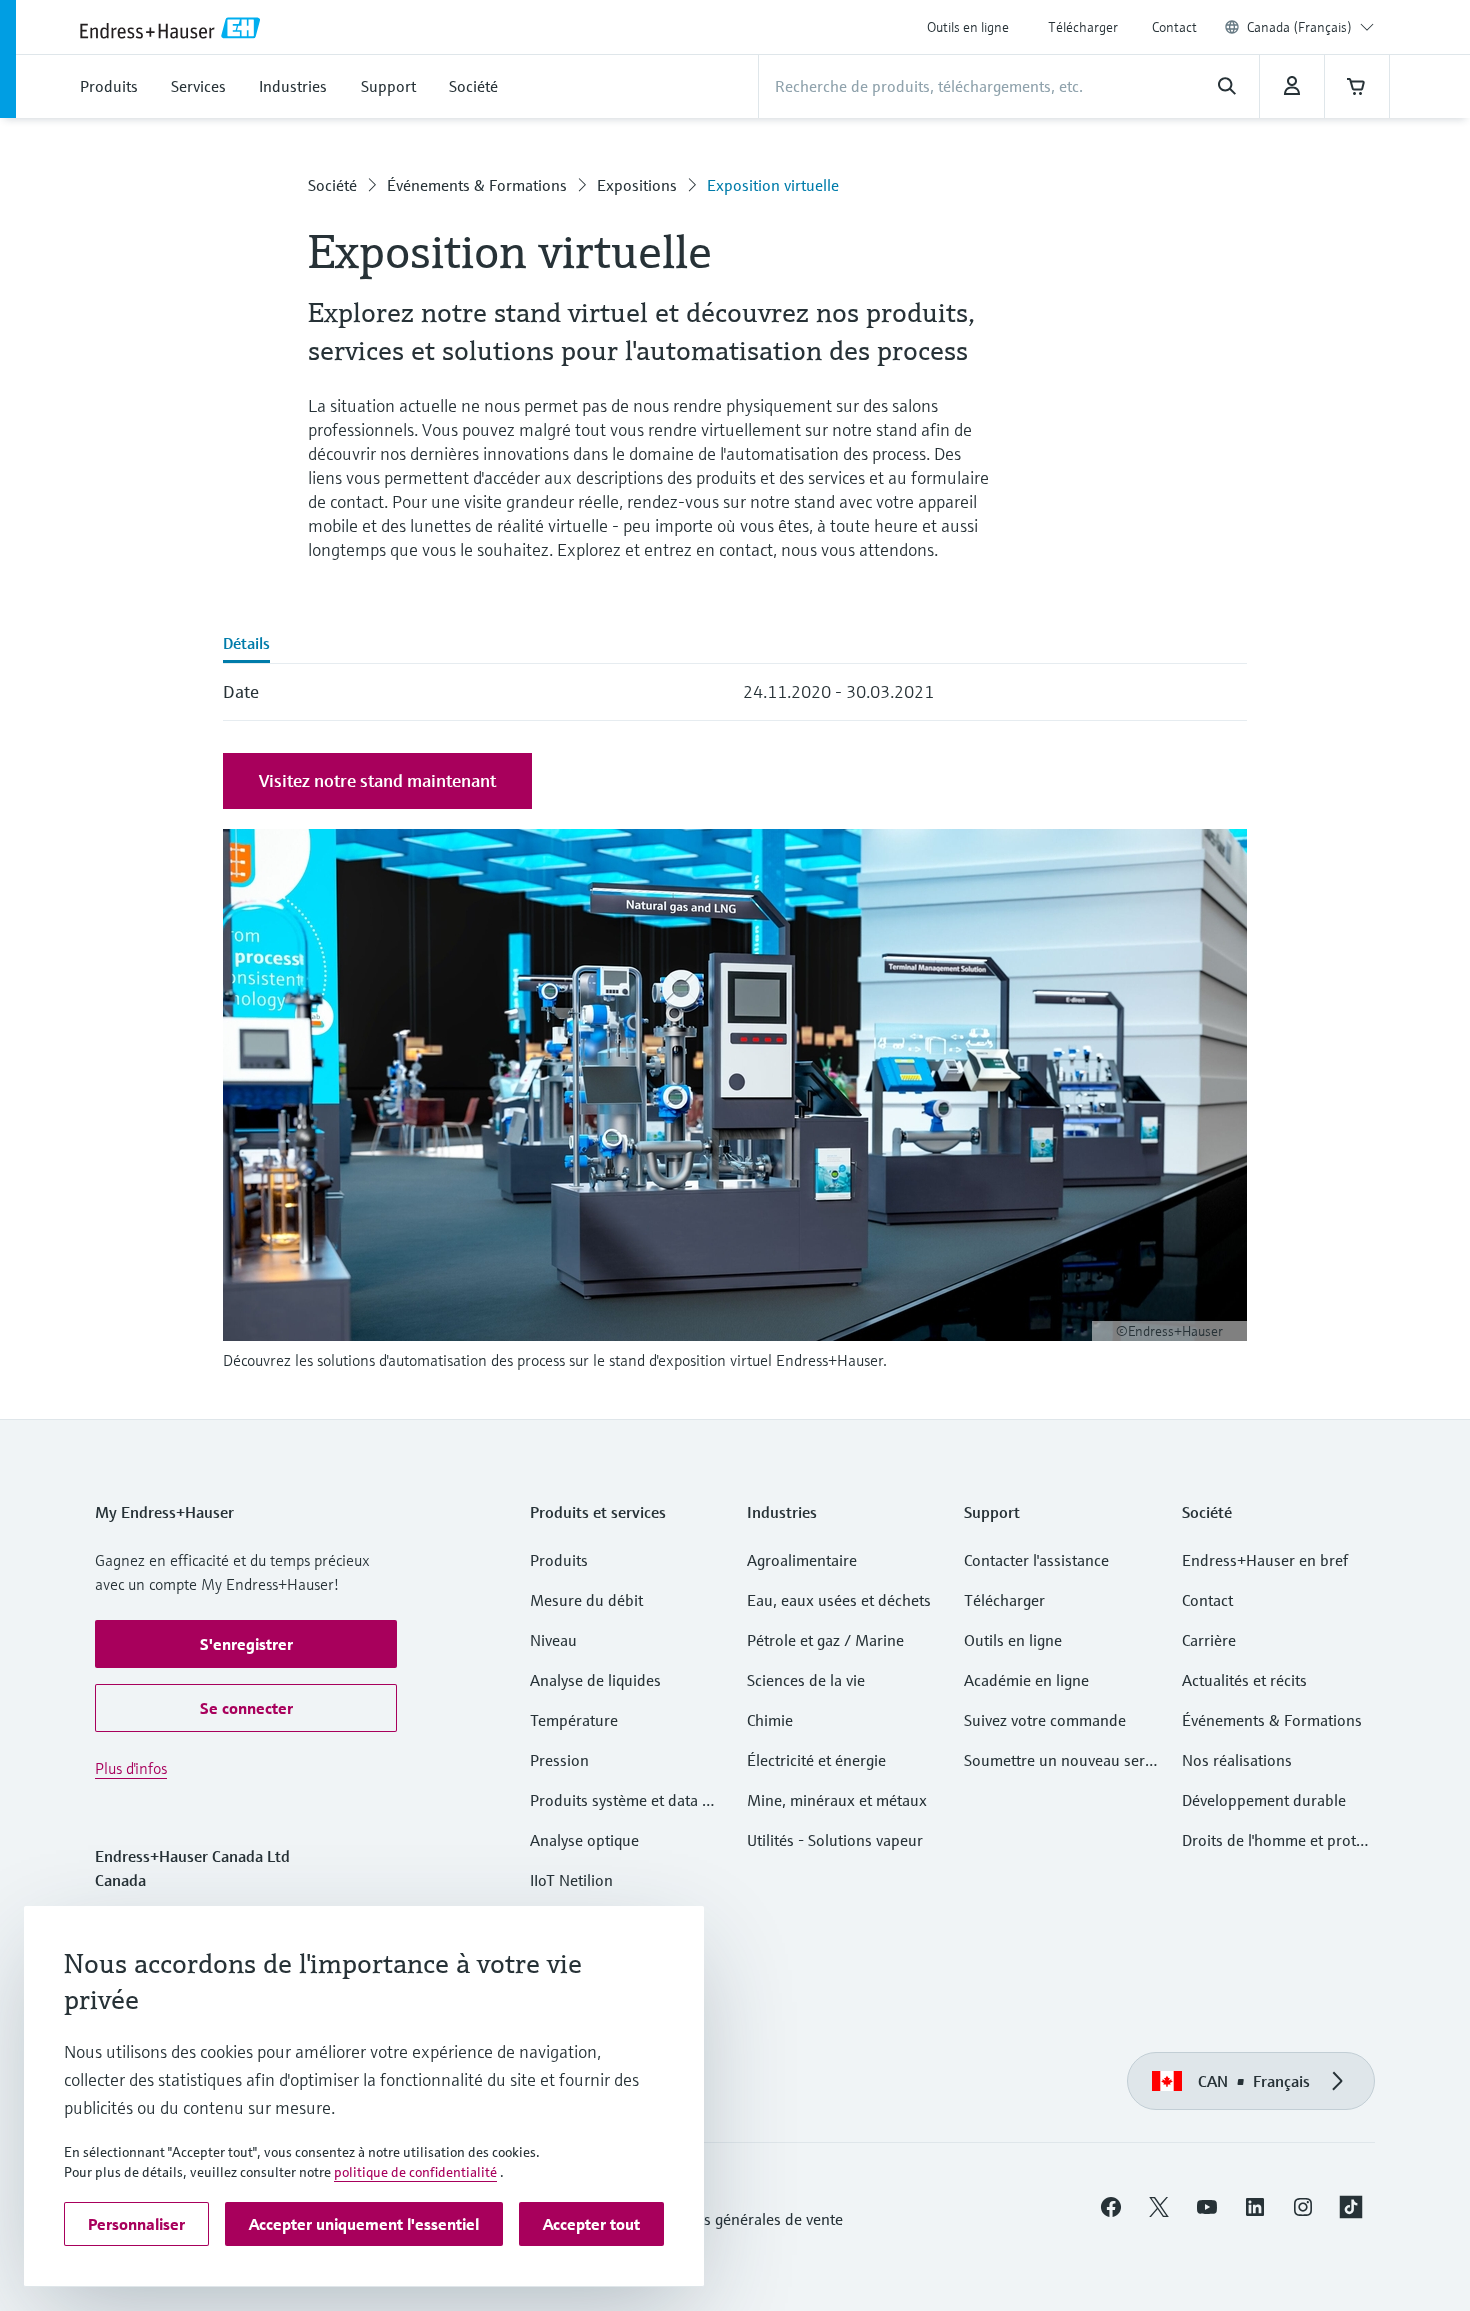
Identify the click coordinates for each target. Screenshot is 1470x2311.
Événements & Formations (477, 185)
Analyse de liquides (595, 1680)
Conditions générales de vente (740, 2219)
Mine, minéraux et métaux (837, 1800)
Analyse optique (584, 1840)
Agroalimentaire (802, 1560)
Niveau (553, 1640)
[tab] (246, 645)
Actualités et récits (1244, 1680)
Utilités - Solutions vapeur (835, 1840)
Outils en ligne (968, 27)
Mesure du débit (586, 1600)
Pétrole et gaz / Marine (825, 1640)
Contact (1174, 27)
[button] (246, 1644)
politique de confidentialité (415, 2172)
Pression (559, 1760)
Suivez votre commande (1045, 1720)
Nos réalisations (1237, 1760)
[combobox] (1310, 27)
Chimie (770, 1720)
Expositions (637, 185)
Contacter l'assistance (1036, 1560)
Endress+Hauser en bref (1265, 1560)
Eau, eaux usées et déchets (839, 1600)
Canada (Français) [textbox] (1299, 27)
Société (332, 185)
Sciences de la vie (806, 1680)
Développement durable (1264, 1800)
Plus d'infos (131, 1768)
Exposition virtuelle (773, 185)
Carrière (1209, 1640)
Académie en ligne (1026, 1680)
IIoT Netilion (571, 1880)
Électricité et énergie (816, 1760)
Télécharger (1083, 27)
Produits (559, 1560)
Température (574, 1720)
